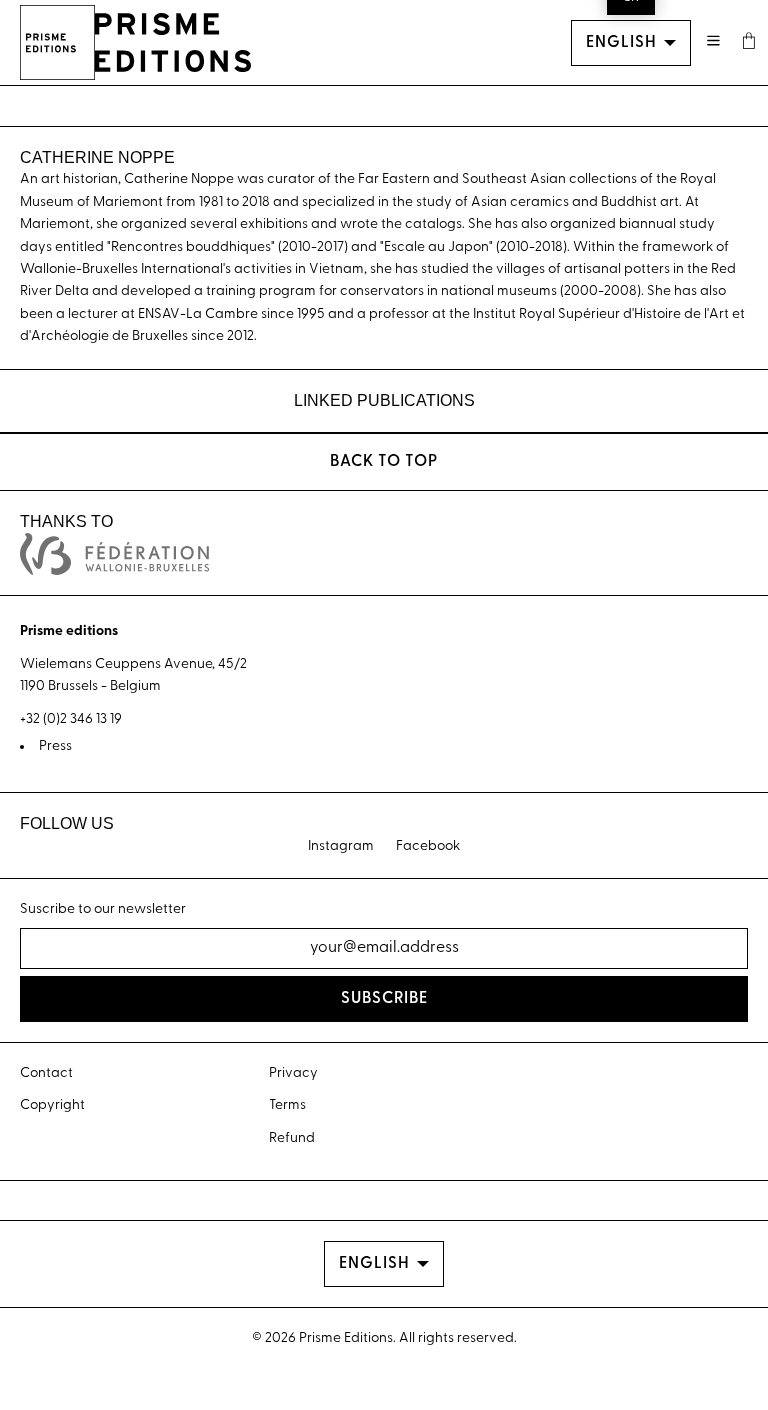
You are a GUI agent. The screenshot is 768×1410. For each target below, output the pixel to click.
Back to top (384, 462)
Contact (46, 1073)
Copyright (52, 1105)
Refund (292, 1138)
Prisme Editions (346, 1338)
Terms (287, 1105)
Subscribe (384, 999)
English (621, 43)
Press (55, 746)
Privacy (293, 1073)
